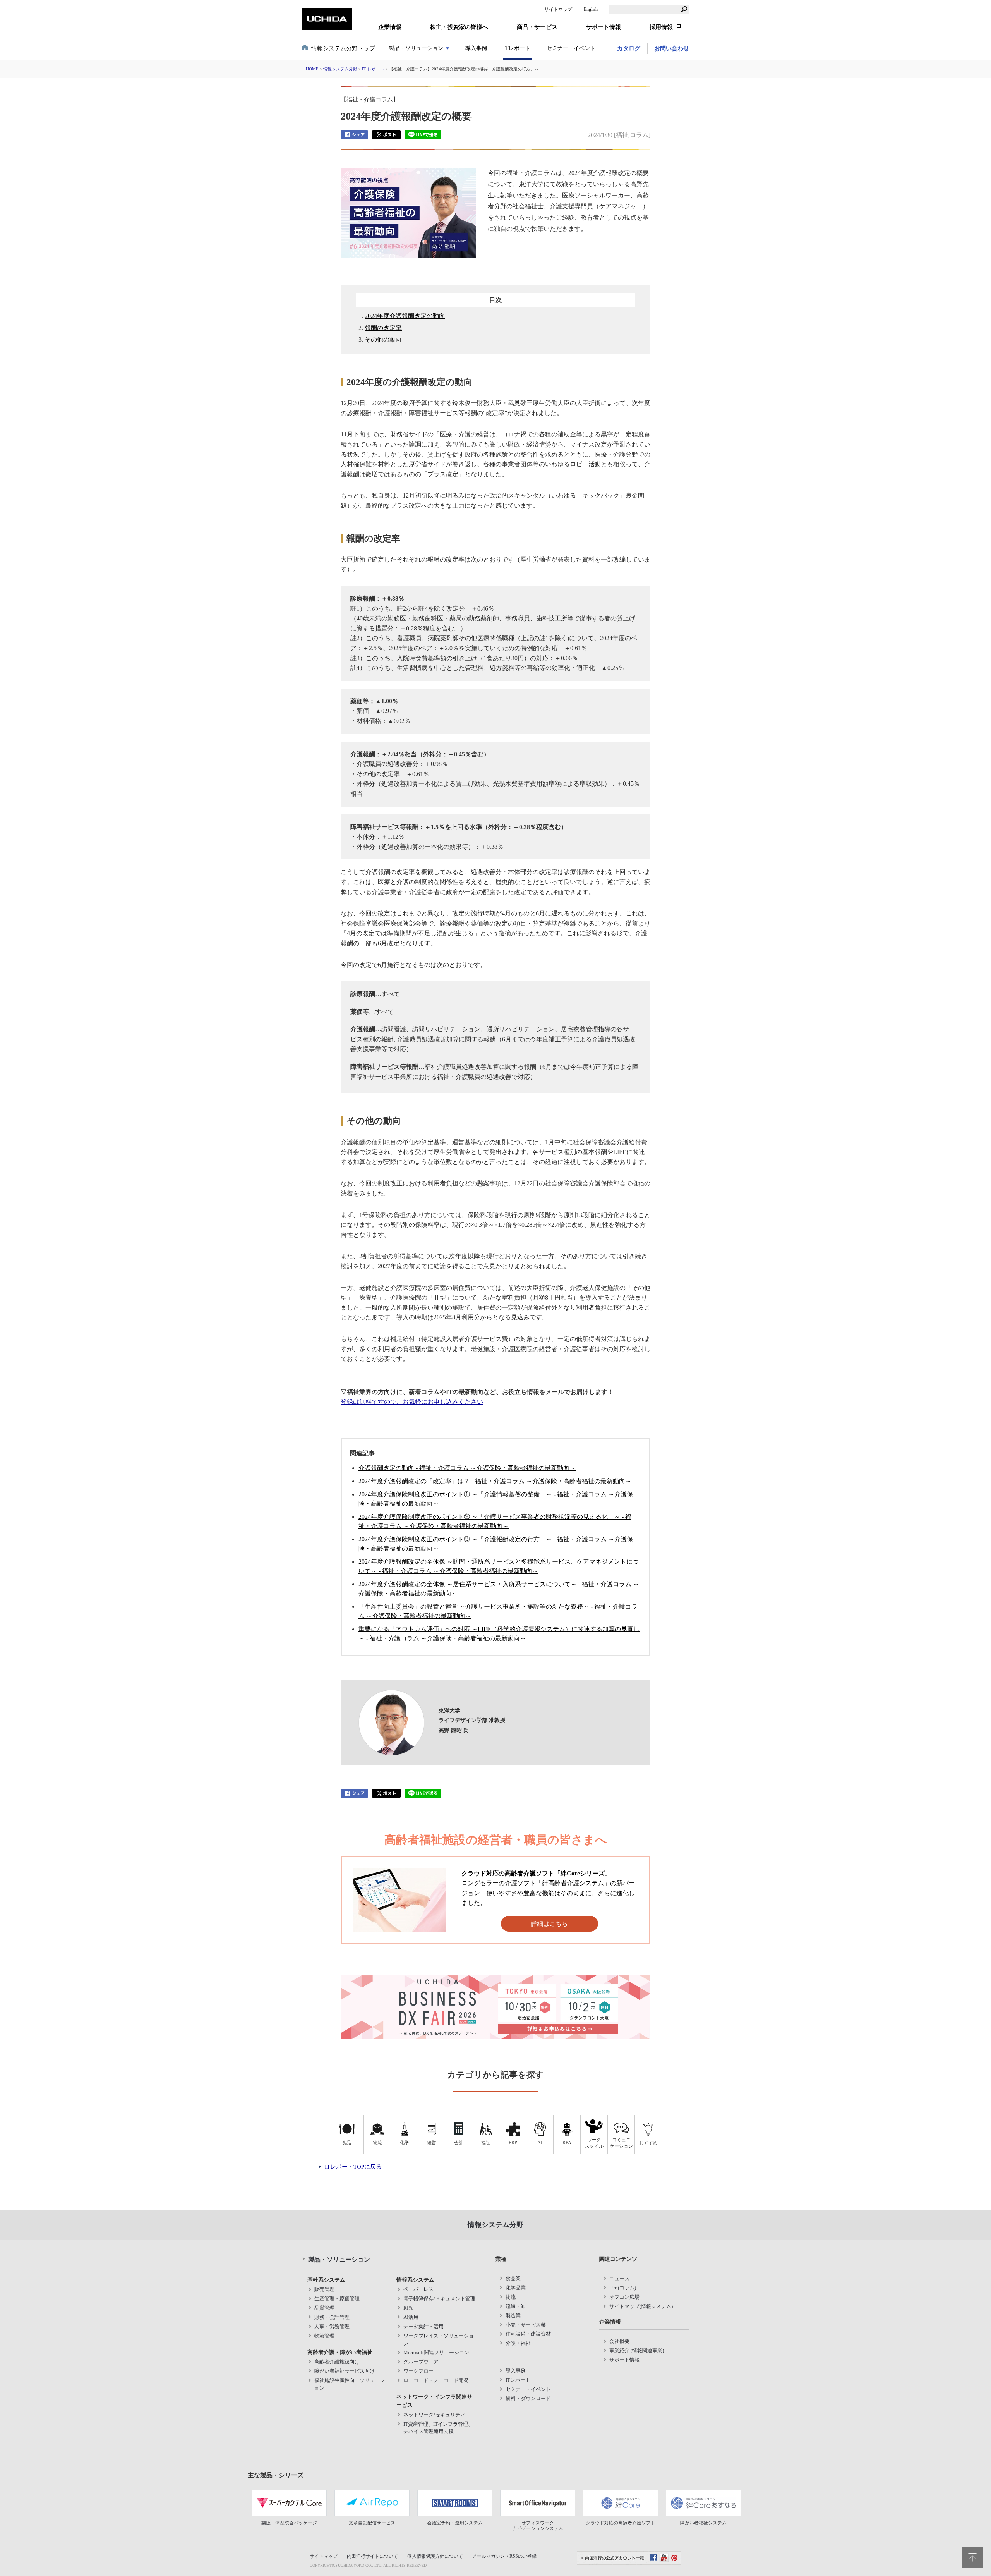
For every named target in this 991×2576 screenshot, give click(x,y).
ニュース (619, 2278)
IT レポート (373, 69)
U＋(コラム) (623, 2288)
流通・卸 (516, 2306)
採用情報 (661, 27)
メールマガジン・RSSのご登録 (504, 2556)
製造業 (513, 2316)
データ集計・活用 (423, 2326)
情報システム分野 (340, 69)
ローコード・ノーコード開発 (436, 2380)
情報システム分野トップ (343, 48)
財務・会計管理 (332, 2317)
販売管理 (324, 2289)
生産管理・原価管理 (337, 2299)
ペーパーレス (418, 2289)
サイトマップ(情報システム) (641, 2306)
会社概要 (619, 2341)
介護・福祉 (518, 2343)
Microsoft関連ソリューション (436, 2352)
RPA (408, 2308)
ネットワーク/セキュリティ (434, 2415)
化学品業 (516, 2288)
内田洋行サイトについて (372, 2556)
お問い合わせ (672, 48)
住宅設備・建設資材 (528, 2334)
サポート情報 (624, 2360)
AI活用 (411, 2317)
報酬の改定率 (383, 328)
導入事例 (476, 48)
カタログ (629, 48)
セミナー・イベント (571, 48)
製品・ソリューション (339, 2259)
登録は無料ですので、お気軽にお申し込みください (412, 1402)
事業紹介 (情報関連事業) (637, 2350)
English (591, 9)
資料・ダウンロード (528, 2398)
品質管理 (324, 2308)
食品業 (513, 2278)
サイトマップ (558, 9)
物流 (511, 2297)
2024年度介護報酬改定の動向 (405, 316)
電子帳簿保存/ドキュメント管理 (439, 2299)
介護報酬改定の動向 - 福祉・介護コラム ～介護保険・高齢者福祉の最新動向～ (467, 1468)
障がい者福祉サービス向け (345, 2371)
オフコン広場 (624, 2297)
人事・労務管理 (332, 2326)
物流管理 (324, 2336)
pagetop (972, 2557)
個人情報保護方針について (435, 2556)
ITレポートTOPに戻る (353, 2167)
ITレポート (517, 48)
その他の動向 (383, 339)
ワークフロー (418, 2371)
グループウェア (421, 2362)
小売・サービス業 (526, 2325)
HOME (312, 69)
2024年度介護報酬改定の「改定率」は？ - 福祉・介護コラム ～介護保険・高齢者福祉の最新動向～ (495, 1481)
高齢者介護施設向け (337, 2362)
